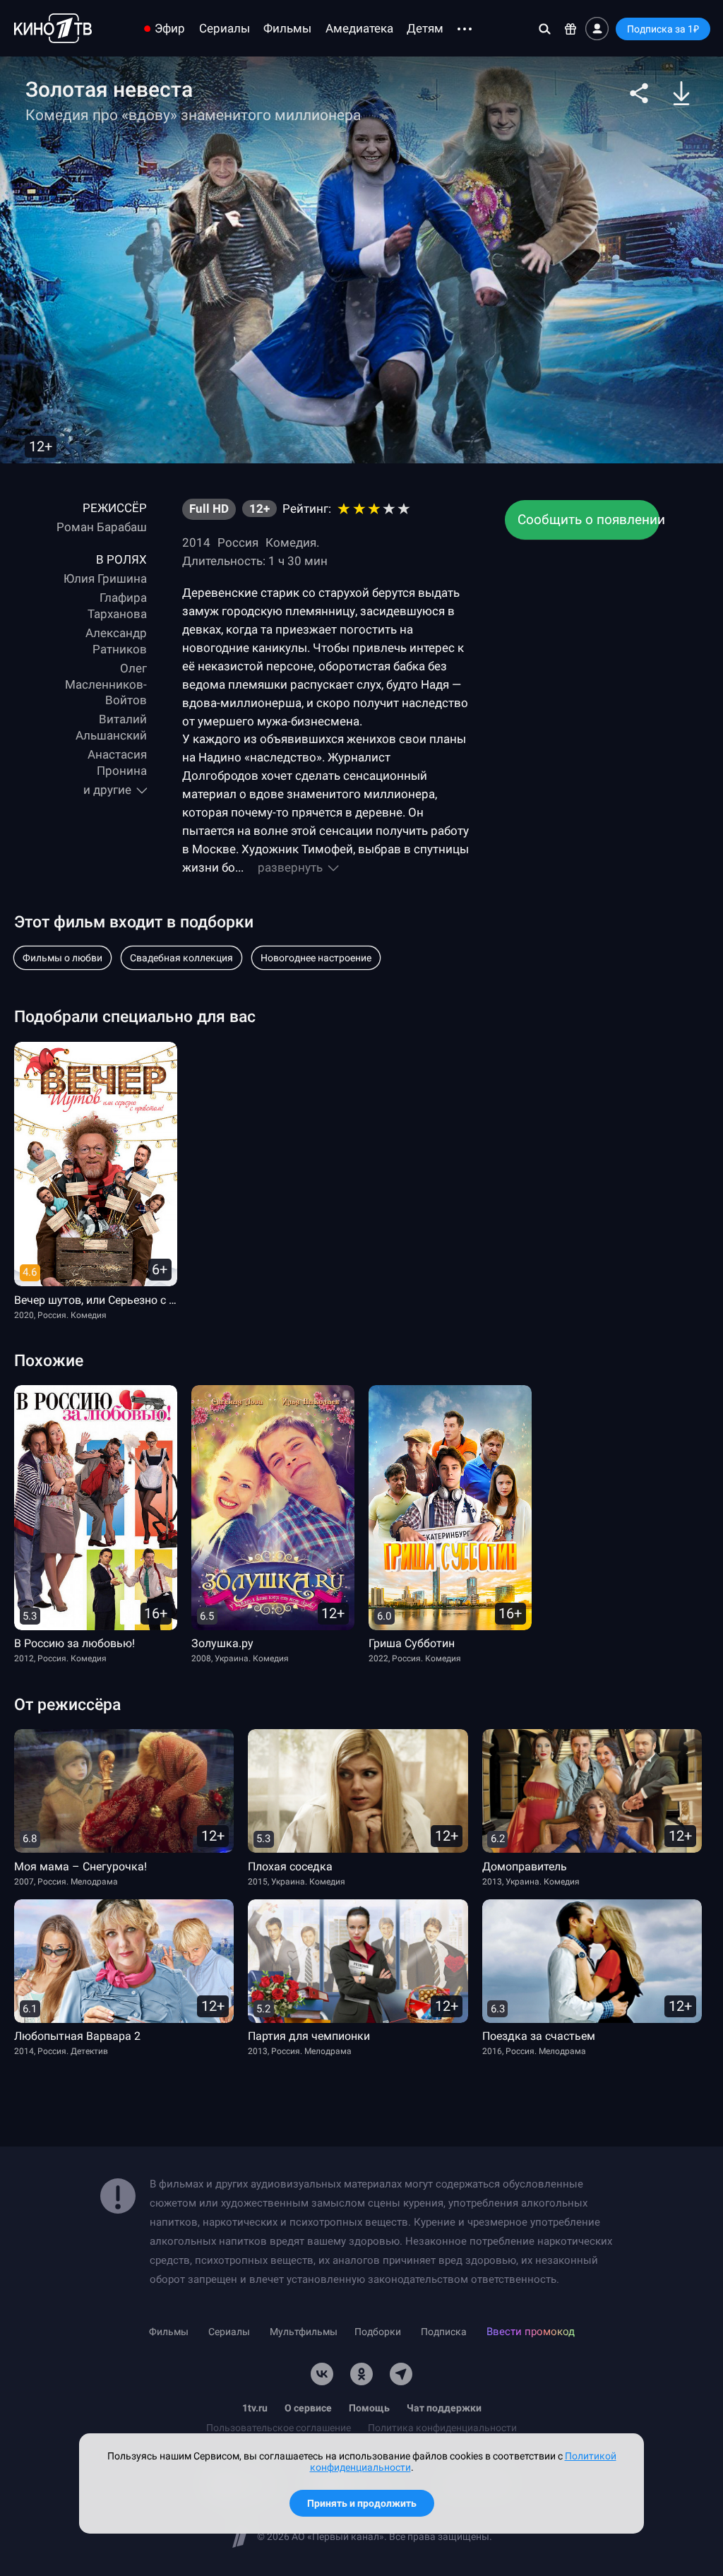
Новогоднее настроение (316, 958)
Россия (238, 542)
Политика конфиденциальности (442, 2428)
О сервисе (308, 2408)
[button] (639, 93)
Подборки (378, 2332)
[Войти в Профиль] (597, 29)
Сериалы (225, 29)
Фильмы (287, 29)
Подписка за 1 (663, 29)
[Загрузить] (681, 93)
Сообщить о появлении (588, 520)
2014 (196, 542)
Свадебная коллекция (181, 958)
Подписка (444, 2332)
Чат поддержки (444, 2408)
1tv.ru (255, 2408)
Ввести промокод (531, 2332)
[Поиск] (545, 29)
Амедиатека (359, 29)
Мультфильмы (304, 2332)
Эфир (170, 29)
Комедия (291, 542)
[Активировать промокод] (571, 29)
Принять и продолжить (362, 2503)
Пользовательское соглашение (279, 2428)
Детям (425, 29)
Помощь (369, 2408)
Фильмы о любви (62, 958)
